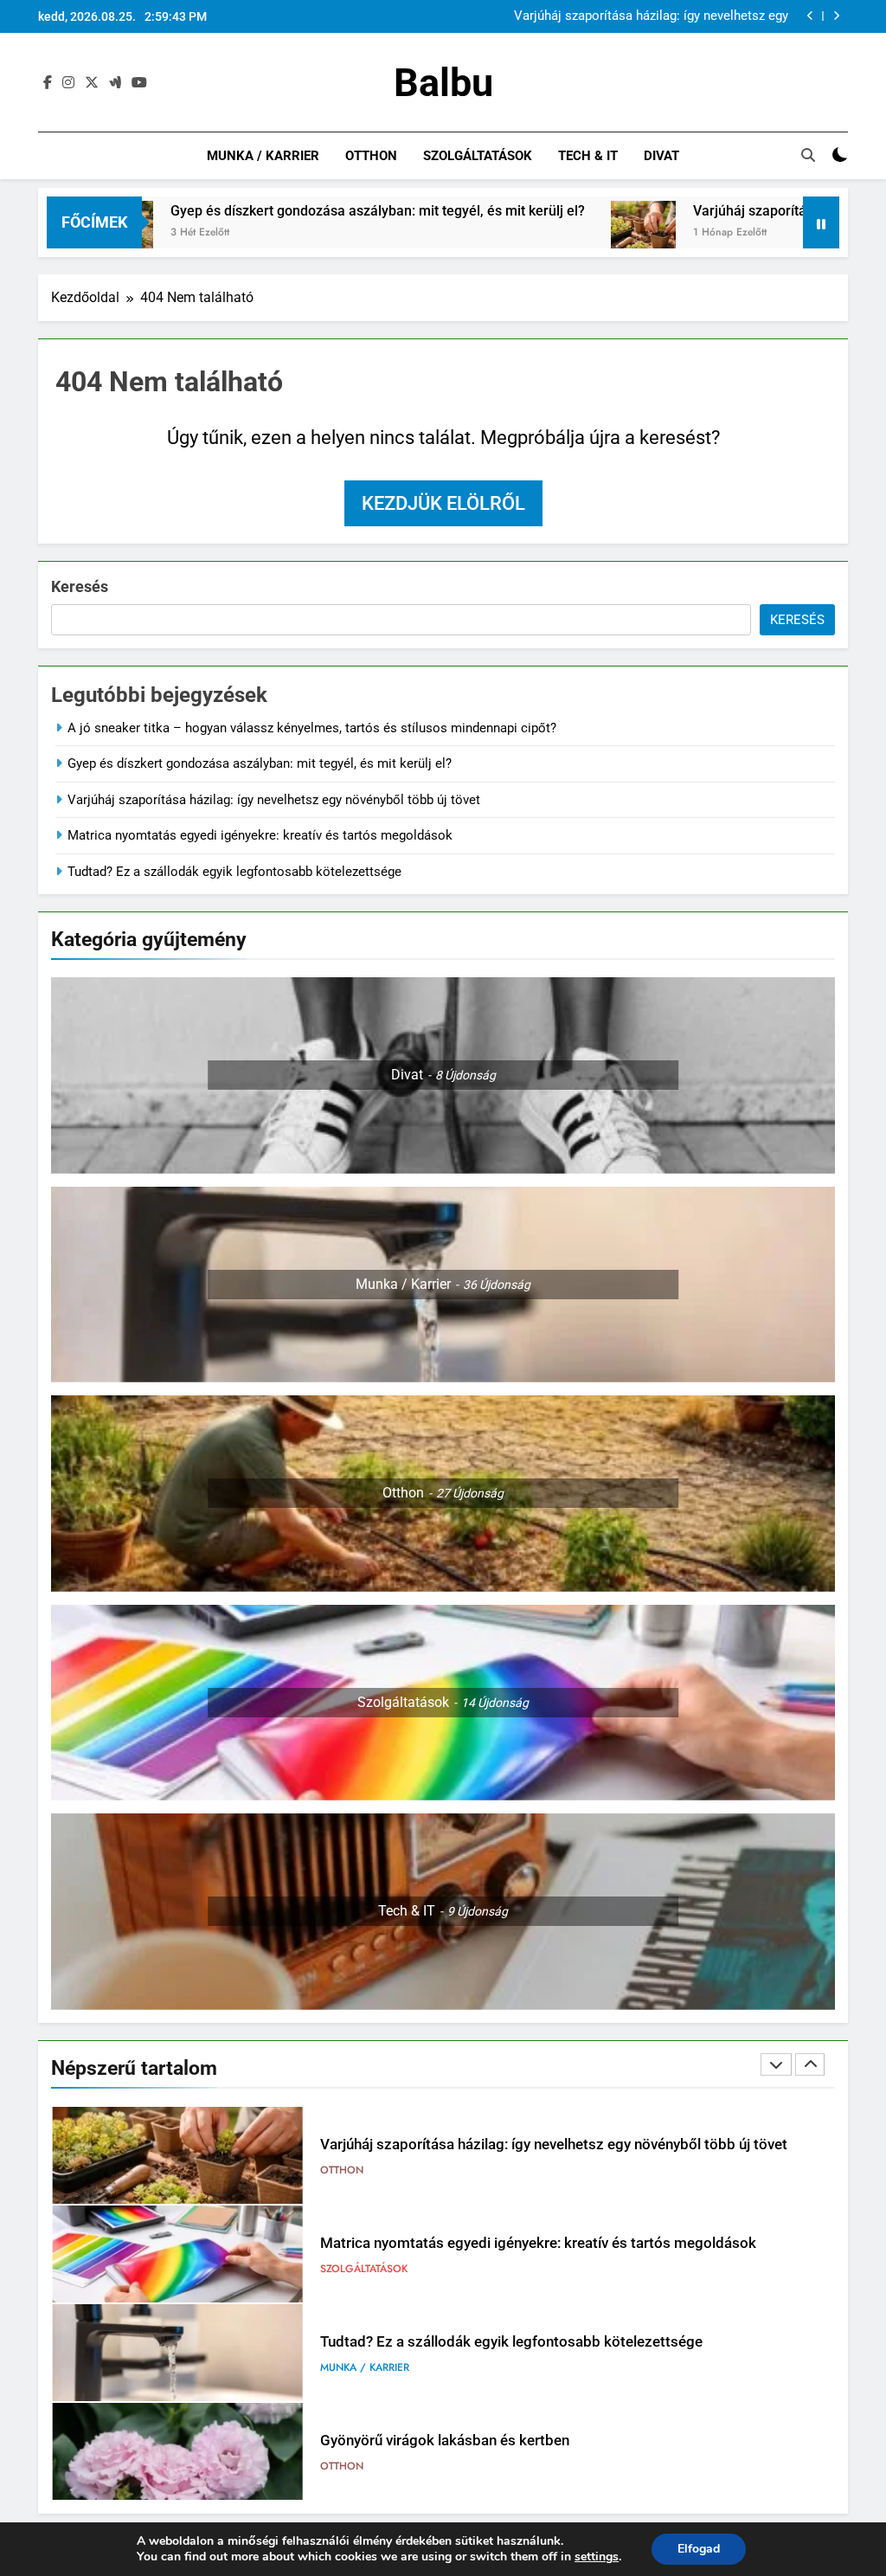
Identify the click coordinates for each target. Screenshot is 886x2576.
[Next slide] (836, 16)
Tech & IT (588, 156)
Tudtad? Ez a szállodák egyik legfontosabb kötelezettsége (234, 872)
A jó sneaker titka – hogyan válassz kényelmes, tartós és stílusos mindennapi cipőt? (312, 728)
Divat (661, 156)
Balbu (443, 83)
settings (597, 2557)
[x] (92, 83)
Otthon (371, 156)
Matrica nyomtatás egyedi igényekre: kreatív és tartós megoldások (260, 835)
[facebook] (48, 83)
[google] (115, 83)
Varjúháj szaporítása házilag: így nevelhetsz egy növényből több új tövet (651, 16)
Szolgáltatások (478, 156)
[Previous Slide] (810, 16)
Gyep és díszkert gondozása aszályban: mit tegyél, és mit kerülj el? (289, 211)
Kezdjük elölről (443, 503)
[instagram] (68, 83)
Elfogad (699, 2549)
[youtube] (139, 83)
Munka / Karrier (263, 156)
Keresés (80, 586)
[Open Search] (808, 155)
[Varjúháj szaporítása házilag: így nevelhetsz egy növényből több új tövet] (554, 233)
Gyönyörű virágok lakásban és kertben (445, 2441)
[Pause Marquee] (821, 222)
